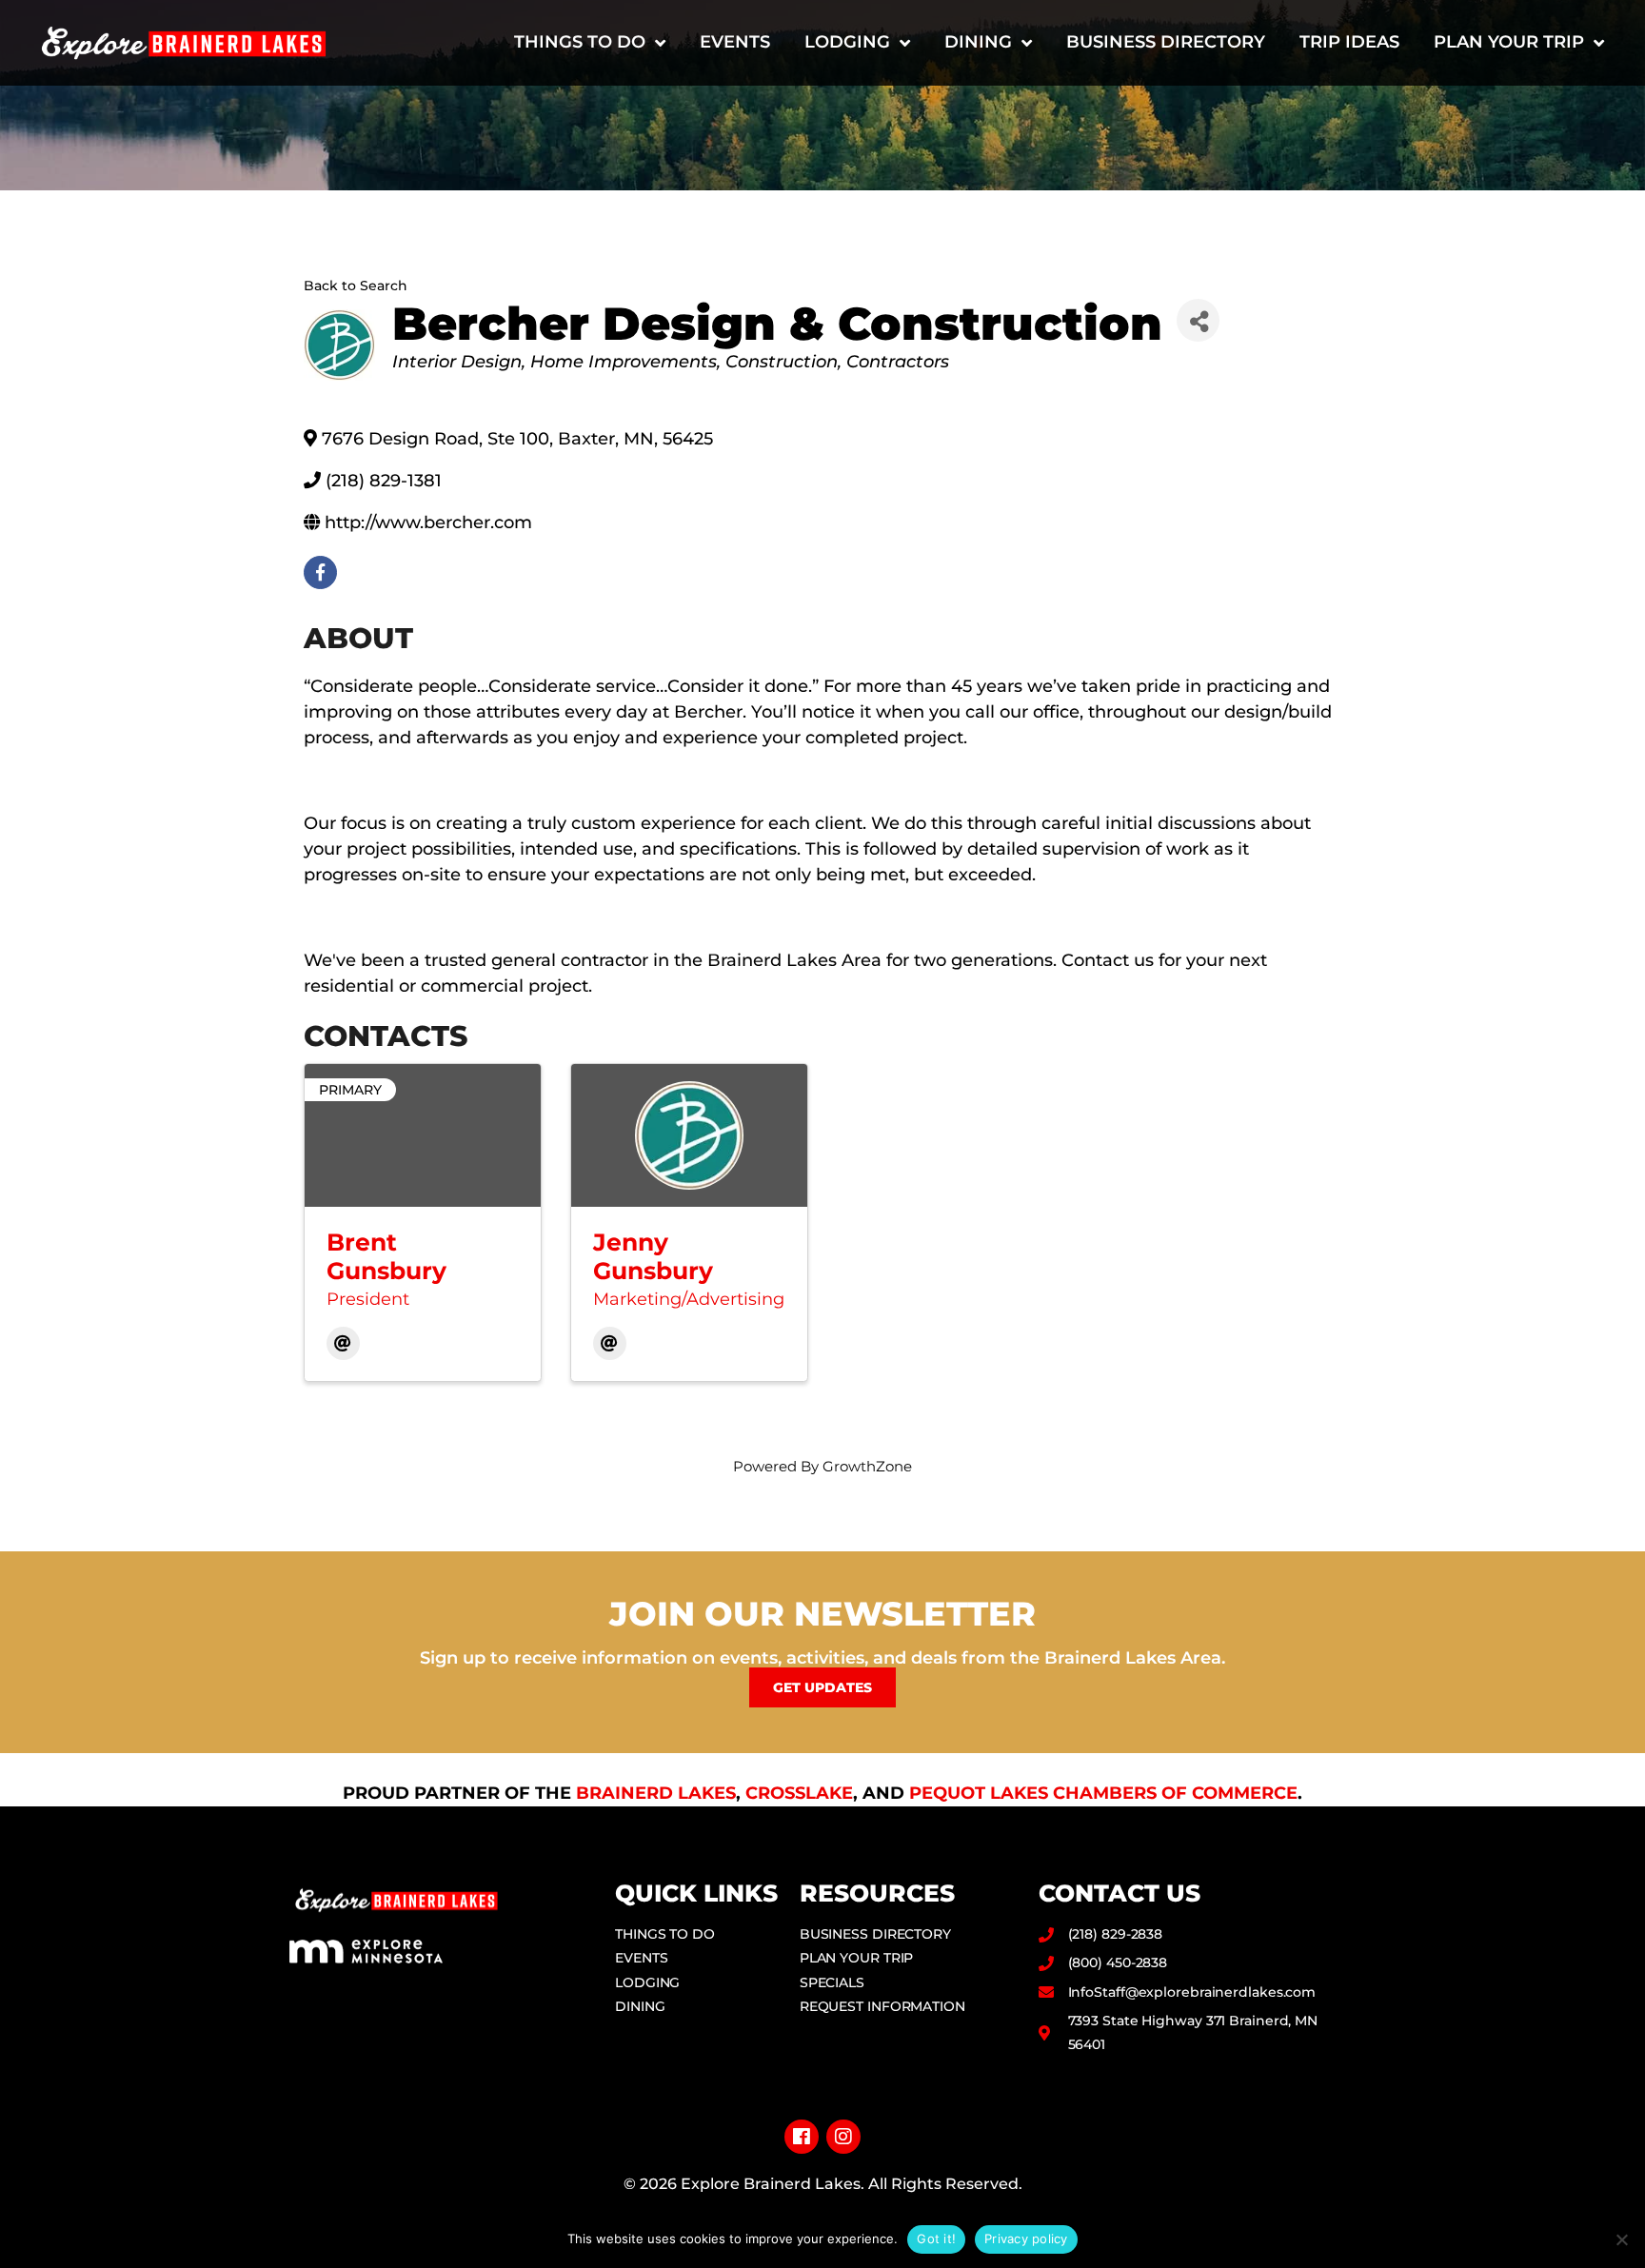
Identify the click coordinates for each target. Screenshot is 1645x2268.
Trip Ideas (1349, 42)
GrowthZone (867, 1466)
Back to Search (356, 286)
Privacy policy (1026, 2238)
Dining (978, 42)
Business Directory (1166, 42)
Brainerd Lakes (656, 1793)
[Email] (343, 1343)
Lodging (847, 42)
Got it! (936, 2238)
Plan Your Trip (1509, 42)
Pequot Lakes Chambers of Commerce (1103, 1793)
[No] (1621, 2239)
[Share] (1198, 320)
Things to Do (580, 42)
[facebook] (320, 572)
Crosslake (799, 1793)
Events (735, 42)
